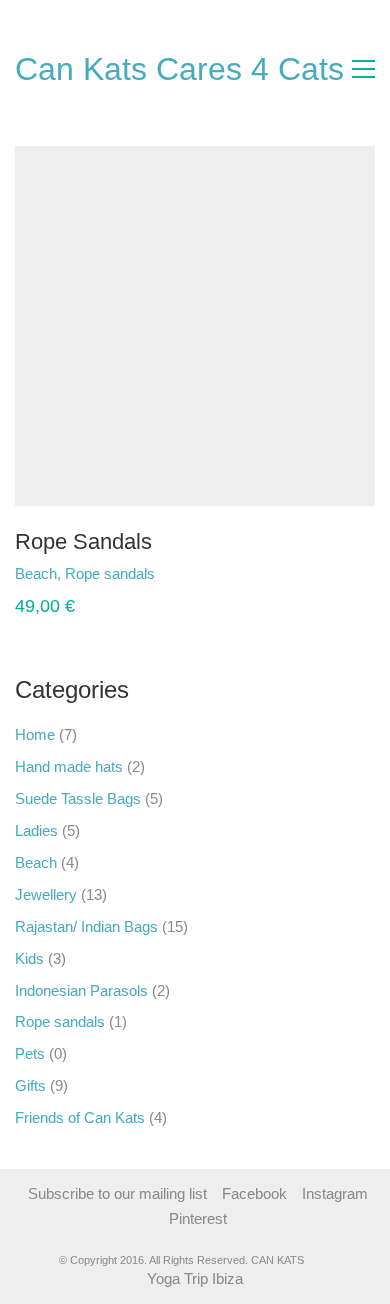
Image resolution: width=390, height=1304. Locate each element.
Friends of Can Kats (80, 1117)
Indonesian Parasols (81, 990)
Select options (61, 573)
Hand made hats (69, 766)
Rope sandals (60, 1021)
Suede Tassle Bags (78, 798)
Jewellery (46, 894)
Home (35, 734)
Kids (29, 958)
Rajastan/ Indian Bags (86, 926)
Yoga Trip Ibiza (195, 1278)
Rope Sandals (83, 542)
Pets (30, 1053)
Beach (36, 862)
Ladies (36, 830)
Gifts (30, 1085)
